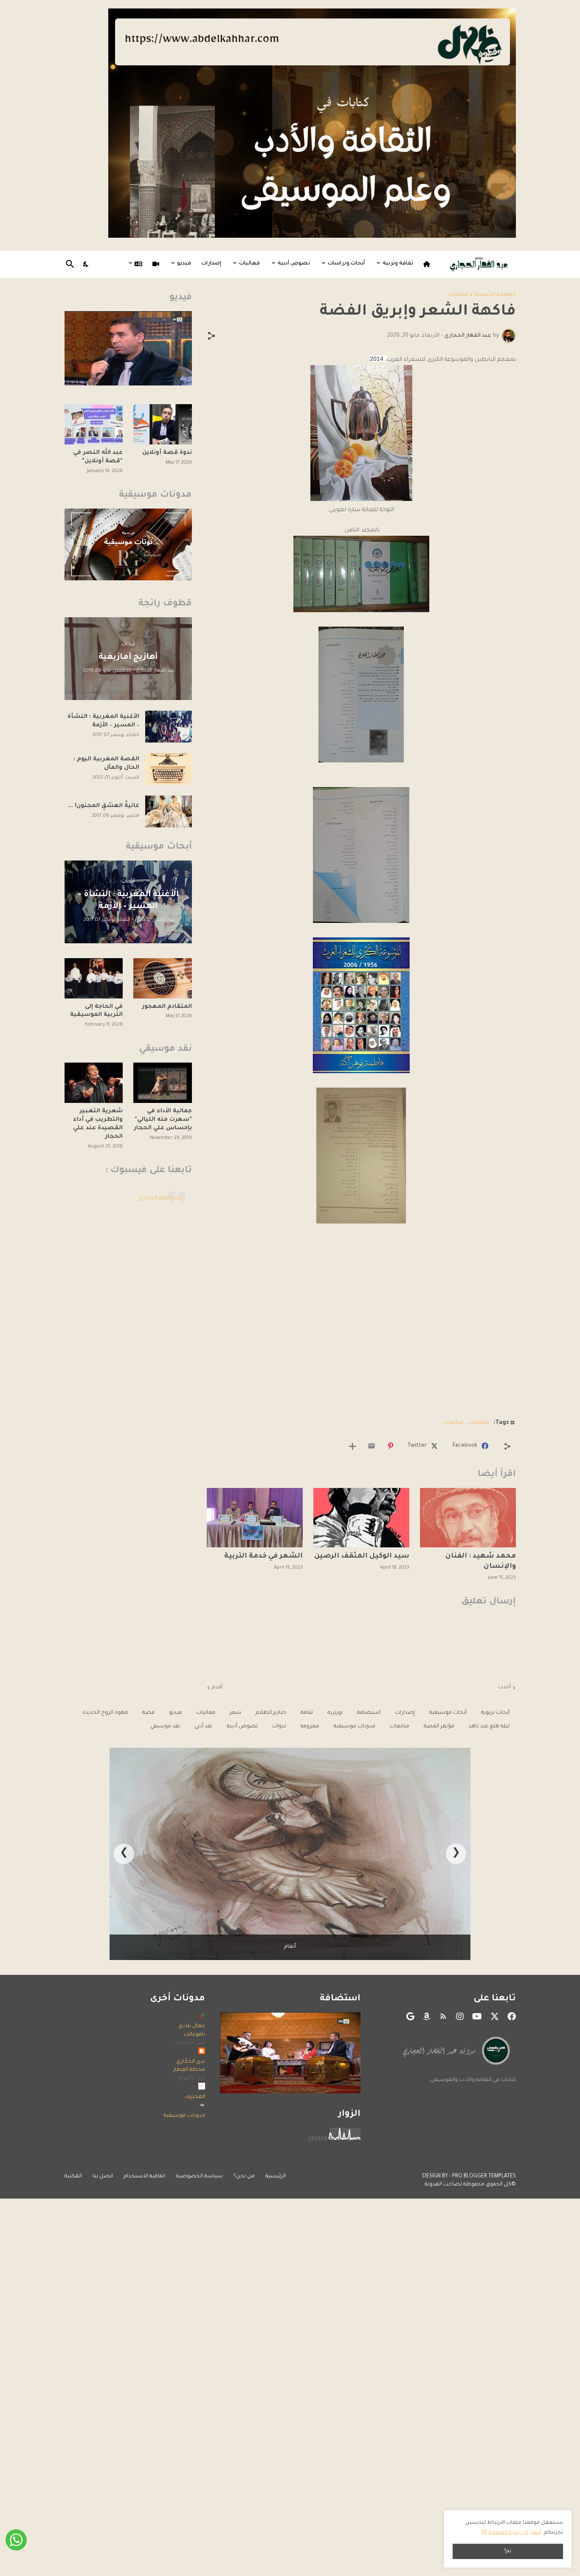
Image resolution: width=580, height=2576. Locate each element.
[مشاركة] (211, 336)
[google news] (410, 2016)
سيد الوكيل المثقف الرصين (362, 1556)
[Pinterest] (391, 1446)
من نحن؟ (244, 2177)
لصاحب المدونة (443, 2185)
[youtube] (477, 2016)
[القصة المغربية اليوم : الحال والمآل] (169, 769)
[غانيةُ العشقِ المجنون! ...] (169, 811)
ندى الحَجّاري (191, 2062)
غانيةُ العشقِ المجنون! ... (104, 806)
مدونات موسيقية (355, 1727)
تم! (508, 2551)
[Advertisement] (361, 1349)
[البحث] (72, 264)
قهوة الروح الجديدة (105, 1713)
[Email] (372, 1446)
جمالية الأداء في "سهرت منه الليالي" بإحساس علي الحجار (163, 1120)
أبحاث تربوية (495, 1713)
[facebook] (512, 2016)
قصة (148, 1713)
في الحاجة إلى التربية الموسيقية (96, 1011)
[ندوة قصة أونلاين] (163, 424)
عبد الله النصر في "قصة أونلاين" (98, 457)
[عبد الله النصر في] (94, 424)
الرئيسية (276, 2177)
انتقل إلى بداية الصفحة (515, 2533)
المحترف (195, 2097)
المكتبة (73, 2177)
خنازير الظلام (271, 1713)
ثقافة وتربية (398, 264)
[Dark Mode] (86, 264)
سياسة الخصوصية (199, 2177)
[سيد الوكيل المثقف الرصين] (361, 1518)
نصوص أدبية (294, 264)
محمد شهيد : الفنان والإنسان (481, 1561)
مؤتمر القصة (439, 1727)
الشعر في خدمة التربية (263, 1556)
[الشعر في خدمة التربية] (255, 1518)
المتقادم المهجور (167, 1007)
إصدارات (211, 264)
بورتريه (335, 1713)
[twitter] (495, 2016)
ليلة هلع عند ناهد (489, 1727)
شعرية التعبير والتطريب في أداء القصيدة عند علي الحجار (98, 1124)
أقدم (217, 1687)
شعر (235, 1713)
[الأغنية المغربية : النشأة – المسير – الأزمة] (169, 727)
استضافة (369, 1713)
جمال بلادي (192, 2026)
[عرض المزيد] (352, 1446)
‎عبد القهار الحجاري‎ (160, 1198)
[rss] (443, 2016)
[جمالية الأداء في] (163, 1083)
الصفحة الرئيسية (495, 295)
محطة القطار (189, 2070)
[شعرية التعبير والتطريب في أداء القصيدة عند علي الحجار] (94, 1083)
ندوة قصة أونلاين (167, 453)
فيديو (184, 264)
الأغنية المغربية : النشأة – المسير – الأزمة (103, 721)
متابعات (453, 1423)
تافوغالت (194, 2035)
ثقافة (307, 1713)
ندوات (279, 1727)
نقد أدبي (203, 1727)
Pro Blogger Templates (484, 2177)
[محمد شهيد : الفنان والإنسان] (468, 1518)
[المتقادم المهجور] (163, 978)
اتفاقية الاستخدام (144, 2177)
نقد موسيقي (165, 1727)
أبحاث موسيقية (448, 1713)
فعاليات (249, 264)
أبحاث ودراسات (346, 264)
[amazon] (427, 2016)
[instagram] (460, 2016)
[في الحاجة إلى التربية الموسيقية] (94, 978)
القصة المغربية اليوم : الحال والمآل (106, 764)
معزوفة (310, 1727)
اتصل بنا (103, 2177)
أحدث (504, 1687)
